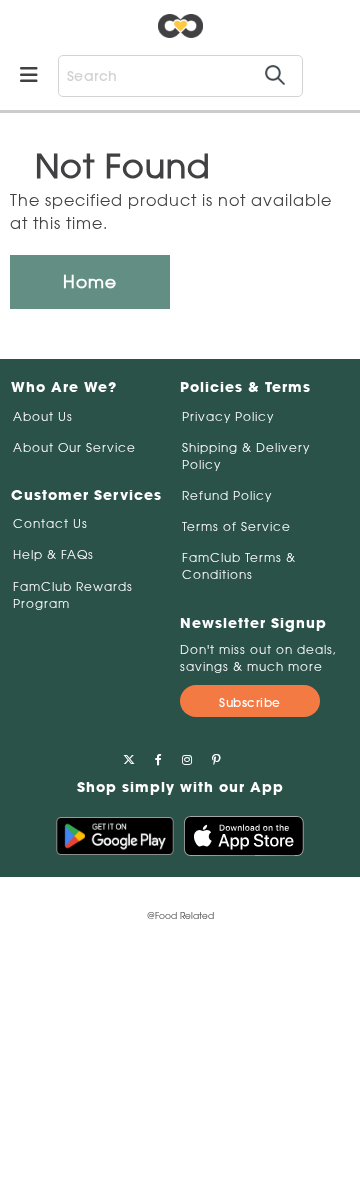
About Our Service (74, 447)
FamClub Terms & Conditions (239, 566)
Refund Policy (227, 495)
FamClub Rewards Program (73, 595)
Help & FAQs (53, 554)
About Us (43, 416)
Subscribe (250, 702)
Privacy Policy (228, 416)
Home (90, 281)
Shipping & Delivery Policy (246, 456)
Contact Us (50, 523)
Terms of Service (236, 526)
